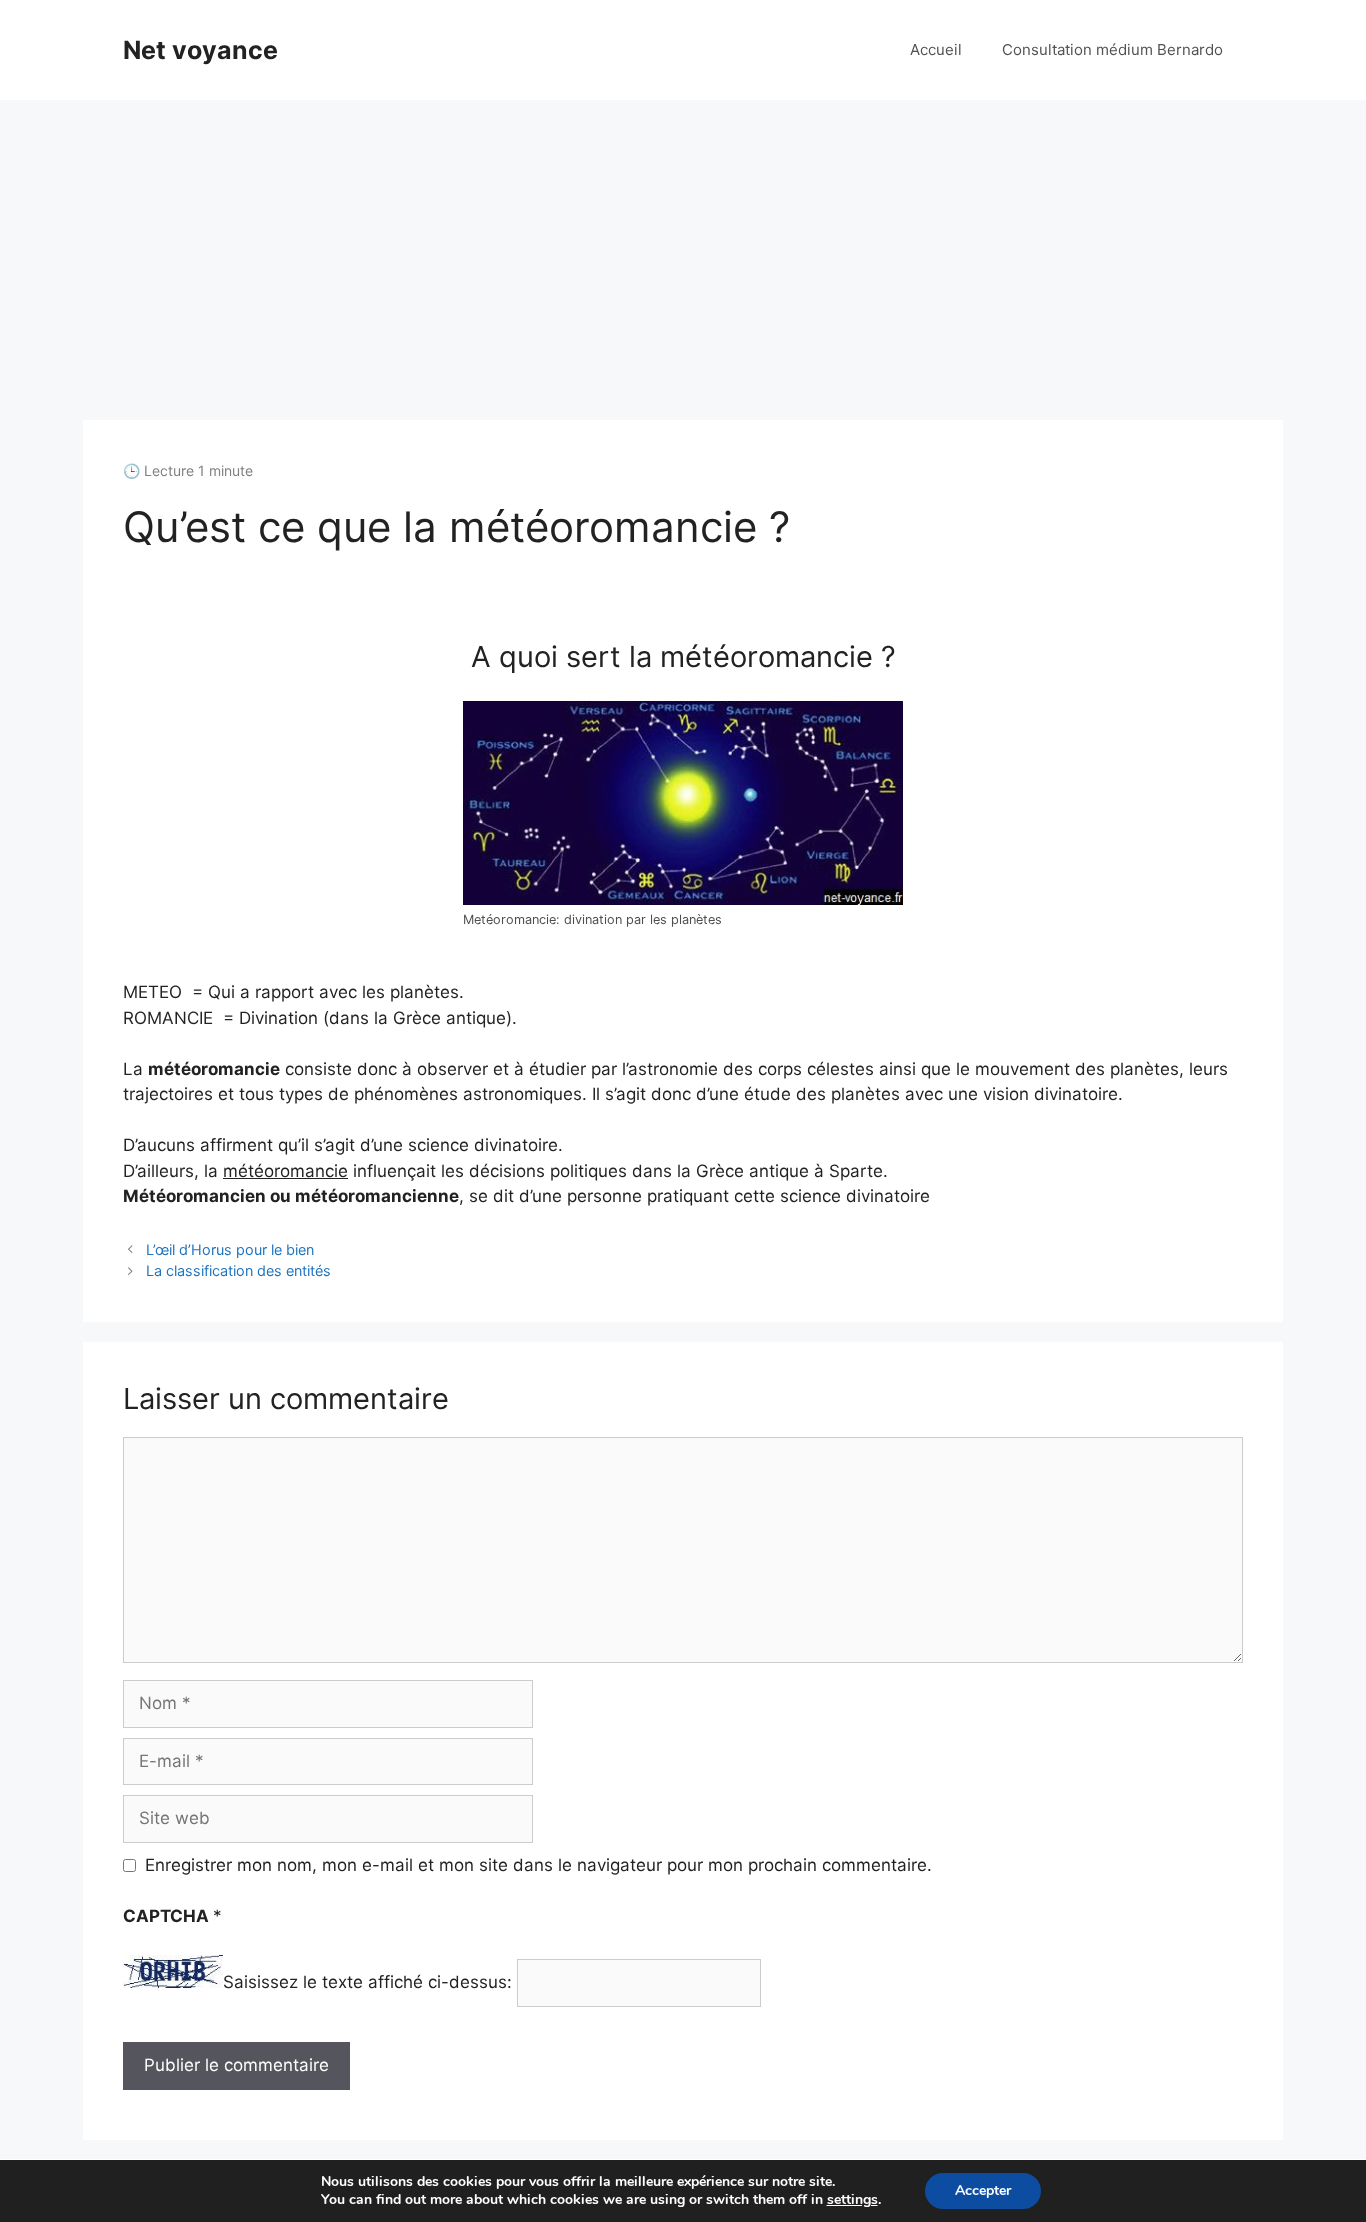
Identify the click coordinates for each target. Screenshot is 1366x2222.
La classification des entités (238, 1270)
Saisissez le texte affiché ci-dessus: (367, 1982)
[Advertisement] (683, 250)
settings (852, 2200)
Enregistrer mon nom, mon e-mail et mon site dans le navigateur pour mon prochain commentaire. (538, 1865)
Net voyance (200, 50)
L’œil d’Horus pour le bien (230, 1249)
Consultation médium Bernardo (1112, 49)
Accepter (983, 2190)
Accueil (936, 49)
